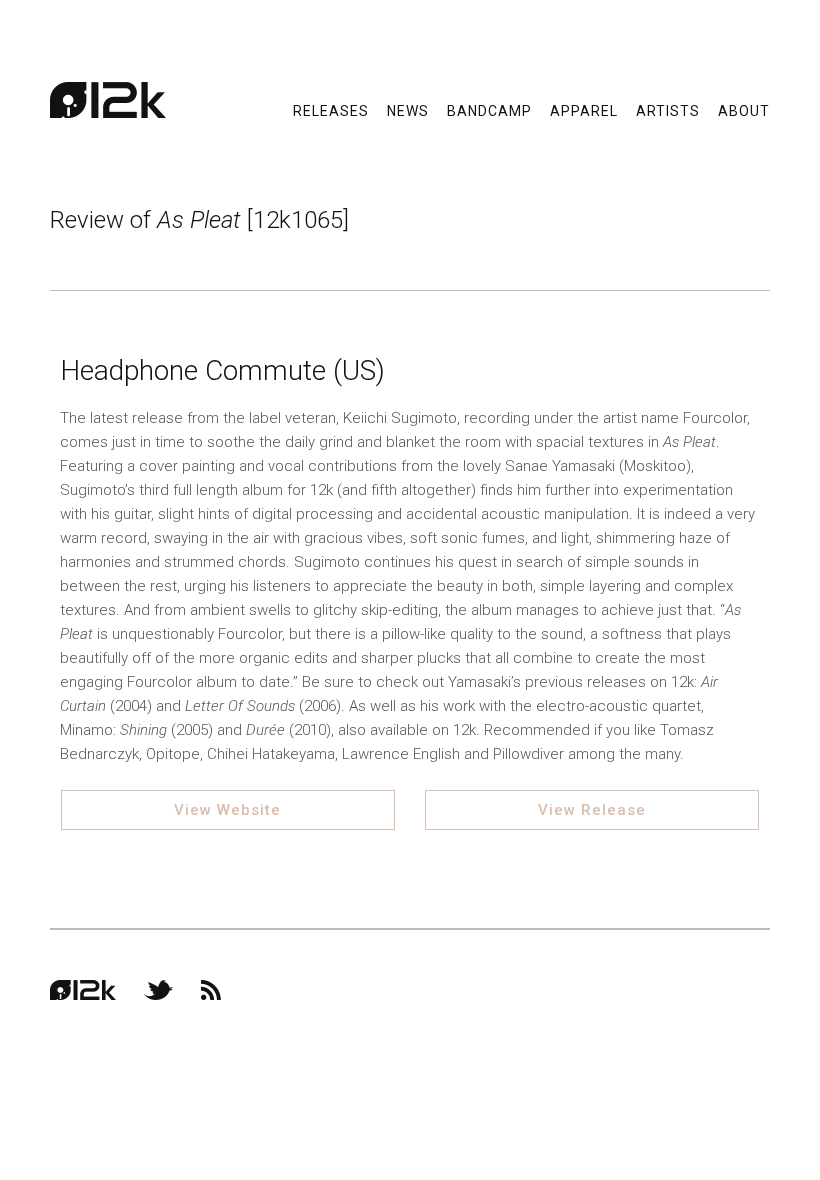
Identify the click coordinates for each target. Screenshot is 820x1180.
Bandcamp (489, 110)
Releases (331, 110)
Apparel (584, 110)
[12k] (108, 100)
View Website (227, 810)
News (408, 110)
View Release (592, 810)
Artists (668, 110)
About (744, 110)
